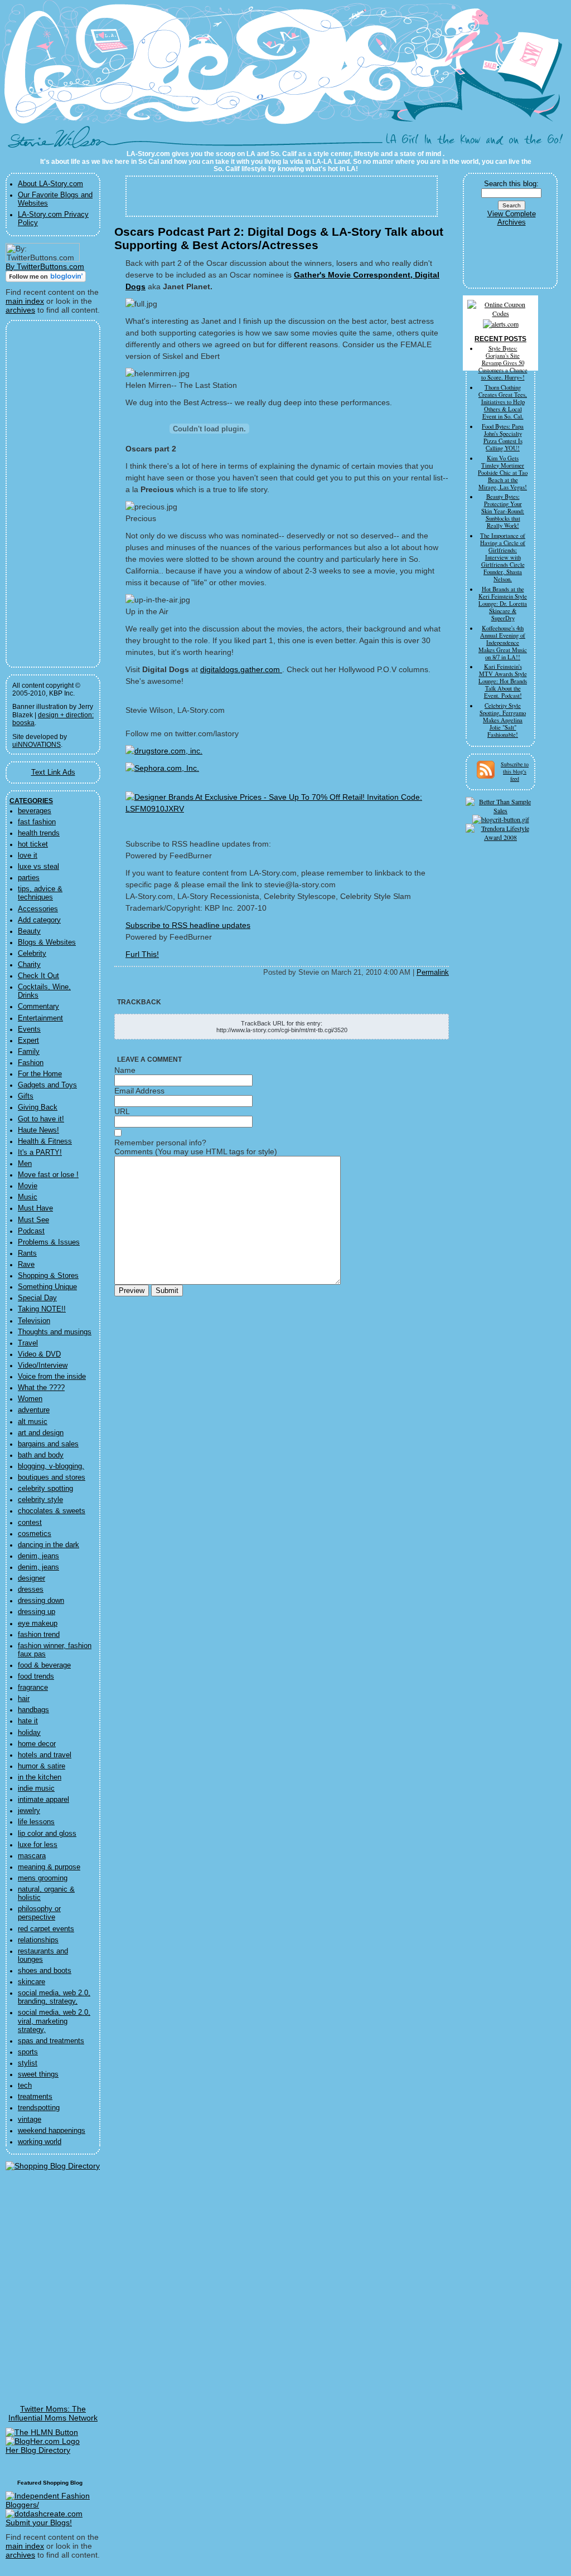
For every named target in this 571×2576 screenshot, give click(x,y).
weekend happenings (52, 2131)
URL (122, 1111)
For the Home (40, 1074)
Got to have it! (41, 1119)
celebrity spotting (45, 1489)
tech (25, 2086)
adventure (34, 1410)
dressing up (37, 1612)
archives (20, 310)
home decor (37, 1744)
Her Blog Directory (38, 2450)
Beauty (29, 931)
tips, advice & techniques (40, 893)
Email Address (139, 1091)
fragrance (33, 1688)
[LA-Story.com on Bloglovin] (46, 279)
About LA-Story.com (50, 184)
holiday (29, 1733)
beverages (35, 811)
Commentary (38, 1007)
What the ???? (41, 1388)
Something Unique (47, 1287)
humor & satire (42, 1766)
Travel (28, 1343)
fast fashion (37, 822)
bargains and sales (48, 1444)
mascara (32, 1856)
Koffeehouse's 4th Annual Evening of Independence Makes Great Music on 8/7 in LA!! (503, 643)
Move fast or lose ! (48, 1175)
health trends (39, 833)
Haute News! (38, 1130)
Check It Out (38, 976)
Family (29, 1052)
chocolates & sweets (52, 1511)
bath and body (41, 1455)
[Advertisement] (46, 494)
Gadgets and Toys (47, 1085)
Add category (39, 920)
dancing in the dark (49, 1545)
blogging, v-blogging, (51, 1466)
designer (32, 1578)
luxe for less (38, 1845)
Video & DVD (39, 1354)
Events (29, 1029)
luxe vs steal (38, 867)
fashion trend (39, 1635)
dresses (31, 1590)
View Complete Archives (512, 218)
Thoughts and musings (55, 1332)
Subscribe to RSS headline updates (188, 925)
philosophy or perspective (39, 1913)
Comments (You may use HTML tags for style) (196, 1151)
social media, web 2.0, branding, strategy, (54, 1997)
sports (28, 2052)
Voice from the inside (52, 1377)
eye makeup (38, 1624)
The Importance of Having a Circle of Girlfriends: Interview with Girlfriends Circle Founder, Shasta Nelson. (503, 557)
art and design (41, 1433)
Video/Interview (43, 1365)
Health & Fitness (45, 1141)
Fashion (31, 1063)
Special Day (37, 1298)
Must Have (35, 1208)
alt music (33, 1422)
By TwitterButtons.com (45, 266)
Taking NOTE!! (42, 1309)
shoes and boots (45, 1971)
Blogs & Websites (47, 942)
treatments (35, 2097)
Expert (28, 1041)
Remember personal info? (160, 1143)
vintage (30, 2120)
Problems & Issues (49, 1242)
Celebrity (32, 954)
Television (34, 1321)
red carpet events (46, 1929)
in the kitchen (40, 1777)
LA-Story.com (62, 142)
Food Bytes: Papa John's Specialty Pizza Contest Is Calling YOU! (503, 437)
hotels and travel (45, 1755)
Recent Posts (500, 339)
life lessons (36, 1822)
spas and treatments (51, 2041)
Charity (29, 965)
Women (30, 1399)
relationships (38, 1940)
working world (40, 2142)
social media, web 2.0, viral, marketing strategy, (54, 2021)
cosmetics (35, 1534)
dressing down (41, 1601)
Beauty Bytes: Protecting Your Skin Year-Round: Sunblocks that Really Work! (503, 511)
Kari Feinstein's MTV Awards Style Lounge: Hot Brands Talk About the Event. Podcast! (503, 681)
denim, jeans (38, 1556)
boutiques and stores (52, 1477)
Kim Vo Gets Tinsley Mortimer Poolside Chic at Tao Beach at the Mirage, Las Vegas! (503, 473)
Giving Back (38, 1107)
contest (30, 1523)
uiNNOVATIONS (37, 745)
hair (24, 1699)
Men (25, 1164)
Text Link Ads (53, 772)
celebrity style (40, 1500)
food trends (36, 1676)
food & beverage (44, 1665)
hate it (28, 1721)
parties (29, 878)
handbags (33, 1710)
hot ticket (33, 844)
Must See (33, 1220)
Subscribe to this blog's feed (515, 771)
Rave (26, 1265)
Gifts (26, 1096)
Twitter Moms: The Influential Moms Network (53, 2413)
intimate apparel (43, 1800)
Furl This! (142, 954)
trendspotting (39, 2108)
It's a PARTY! (40, 1153)
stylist (28, 2063)
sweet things (38, 2074)
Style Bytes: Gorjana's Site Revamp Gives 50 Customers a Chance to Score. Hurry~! (503, 363)
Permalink (433, 973)
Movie (28, 1186)
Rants (27, 1253)
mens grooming (43, 1878)
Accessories (38, 909)
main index (25, 301)
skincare (32, 1982)
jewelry (29, 1811)
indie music (36, 1788)
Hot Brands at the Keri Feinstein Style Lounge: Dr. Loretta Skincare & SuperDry (503, 604)
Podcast (31, 1231)
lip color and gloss (47, 1834)
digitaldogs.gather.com (241, 669)
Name (125, 1070)
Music (28, 1197)
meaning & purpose (49, 1867)
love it (28, 856)
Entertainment (40, 1018)
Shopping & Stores (48, 1276)
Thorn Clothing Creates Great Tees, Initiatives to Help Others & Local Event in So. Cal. (503, 402)
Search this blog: (511, 184)
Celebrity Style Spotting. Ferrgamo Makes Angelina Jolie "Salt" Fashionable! (503, 720)
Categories (31, 801)
